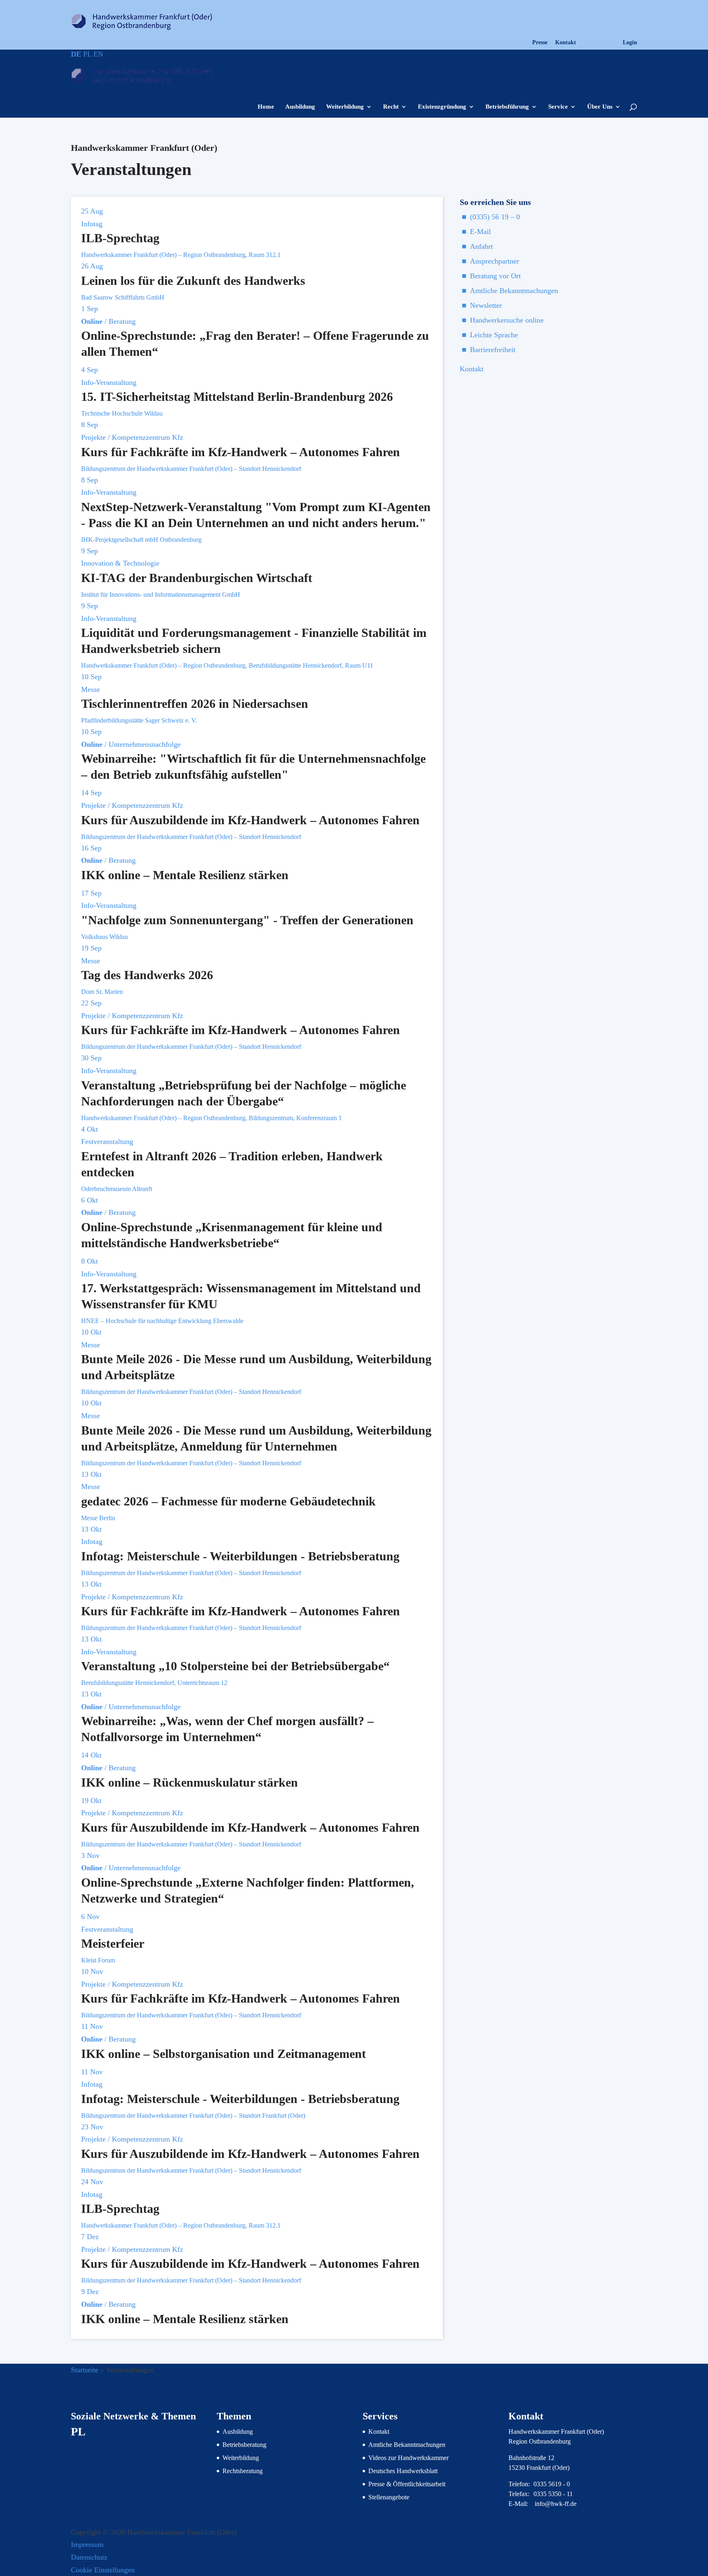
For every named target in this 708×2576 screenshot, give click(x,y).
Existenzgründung (442, 107)
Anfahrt (481, 246)
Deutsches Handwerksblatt (403, 2471)
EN (98, 54)
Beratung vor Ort (495, 276)
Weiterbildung (345, 107)
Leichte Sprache (494, 335)
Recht (391, 107)
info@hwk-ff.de (556, 2504)
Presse (540, 43)
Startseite (85, 2370)
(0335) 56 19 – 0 (495, 217)
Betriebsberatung (244, 2445)
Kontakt (566, 43)
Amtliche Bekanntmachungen (514, 291)
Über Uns (600, 107)
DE (76, 54)
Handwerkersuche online (507, 320)
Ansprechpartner (495, 261)
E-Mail (480, 232)
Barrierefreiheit (493, 350)
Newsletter (486, 305)
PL (87, 54)
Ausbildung (300, 107)
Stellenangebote (389, 2497)
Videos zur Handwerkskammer (408, 2458)
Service (558, 107)
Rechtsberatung (243, 2471)
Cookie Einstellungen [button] (103, 2570)
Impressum (87, 2544)
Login (630, 43)
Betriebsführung (507, 107)
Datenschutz (89, 2557)
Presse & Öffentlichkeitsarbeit (407, 2484)
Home (266, 107)
